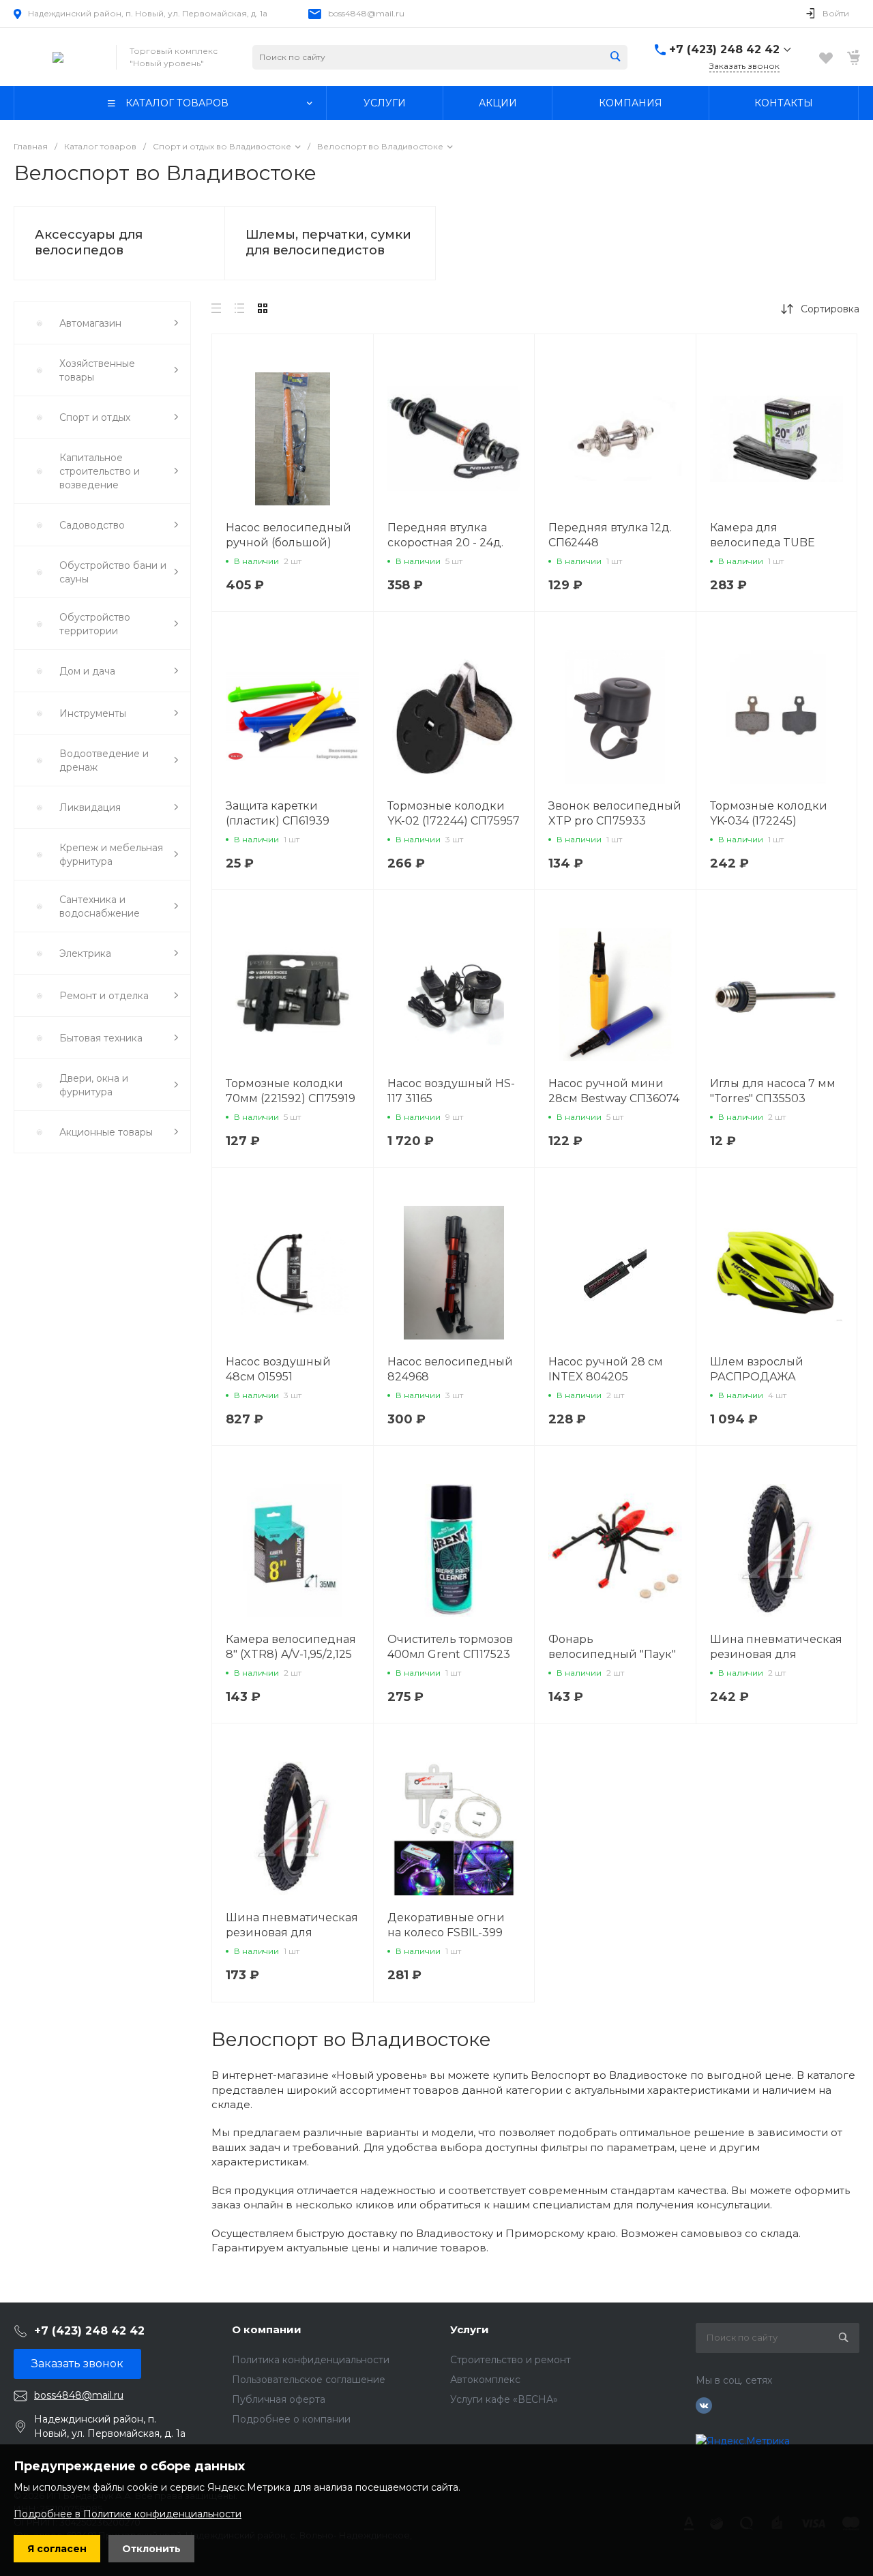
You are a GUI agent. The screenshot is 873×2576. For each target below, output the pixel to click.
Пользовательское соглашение (309, 2380)
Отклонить (151, 2549)
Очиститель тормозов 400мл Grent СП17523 (450, 1647)
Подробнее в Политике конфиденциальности (128, 2514)
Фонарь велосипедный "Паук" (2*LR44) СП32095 (612, 1654)
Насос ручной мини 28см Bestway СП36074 (614, 1091)
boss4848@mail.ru (366, 13)
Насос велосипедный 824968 (450, 1369)
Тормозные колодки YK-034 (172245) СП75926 (769, 821)
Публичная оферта (279, 2399)
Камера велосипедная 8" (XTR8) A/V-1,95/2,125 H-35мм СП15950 (291, 1654)
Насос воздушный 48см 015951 (278, 1369)
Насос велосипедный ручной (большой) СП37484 (288, 543)
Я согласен (57, 2549)
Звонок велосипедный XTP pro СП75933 (615, 813)
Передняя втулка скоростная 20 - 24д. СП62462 (445, 543)
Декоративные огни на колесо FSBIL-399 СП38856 (446, 1933)
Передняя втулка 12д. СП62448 (610, 535)
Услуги (470, 2329)
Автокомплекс (485, 2380)
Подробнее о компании (291, 2419)
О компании (267, 2329)
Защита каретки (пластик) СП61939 (278, 813)
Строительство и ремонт (511, 2360)
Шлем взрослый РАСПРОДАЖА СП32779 (757, 1377)
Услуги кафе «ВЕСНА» (504, 2399)
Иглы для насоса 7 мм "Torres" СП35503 (773, 1091)
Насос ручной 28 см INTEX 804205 (606, 1369)
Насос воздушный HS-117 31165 (451, 1091)
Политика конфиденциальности (311, 2360)
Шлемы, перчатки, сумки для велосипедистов (328, 242)
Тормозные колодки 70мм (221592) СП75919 (291, 1091)
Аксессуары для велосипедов (89, 242)
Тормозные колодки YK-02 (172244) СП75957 (454, 813)
